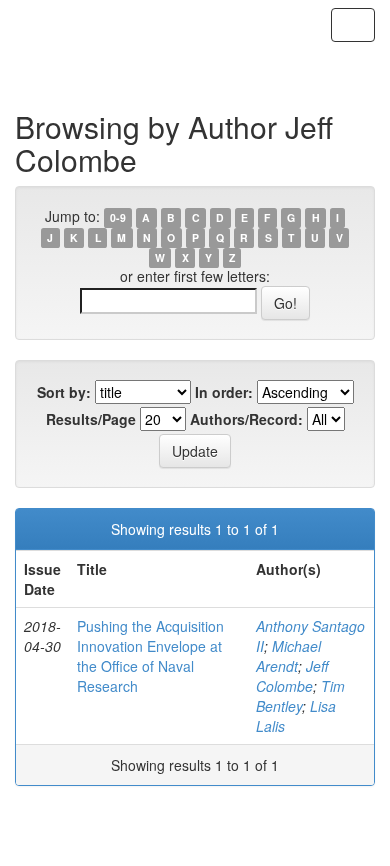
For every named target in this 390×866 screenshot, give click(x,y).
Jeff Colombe (292, 676)
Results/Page (91, 419)
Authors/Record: (246, 419)
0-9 (118, 217)
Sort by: (64, 392)
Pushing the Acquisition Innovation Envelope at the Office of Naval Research (150, 656)
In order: (224, 392)
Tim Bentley (300, 696)
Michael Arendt (288, 656)
